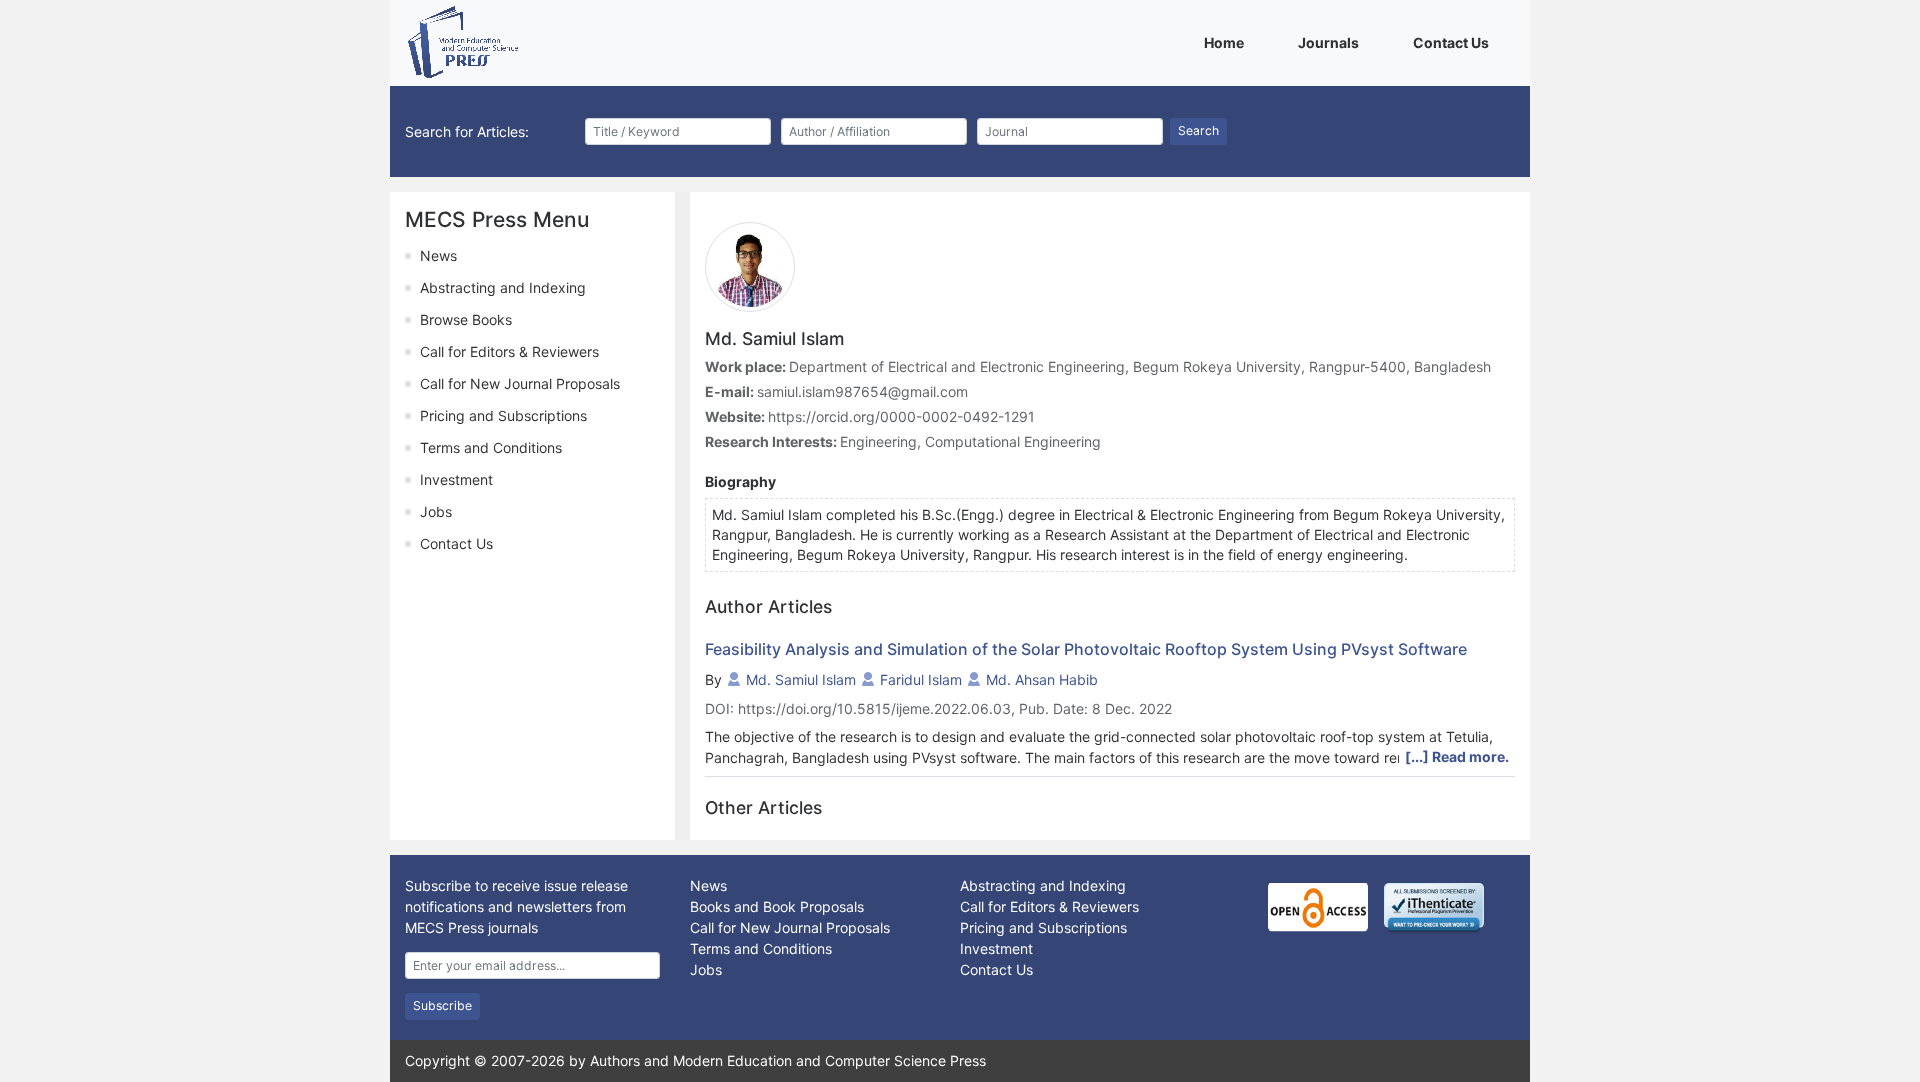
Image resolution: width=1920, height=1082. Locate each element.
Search (1198, 130)
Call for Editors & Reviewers (509, 351)
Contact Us (1454, 42)
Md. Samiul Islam (801, 679)
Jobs (436, 511)
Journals (1332, 42)
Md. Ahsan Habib (1042, 679)
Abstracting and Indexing (503, 287)
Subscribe (442, 1005)
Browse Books (466, 319)
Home (1227, 42)
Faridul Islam (921, 679)
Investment (456, 479)
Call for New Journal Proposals (520, 383)
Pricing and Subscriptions (503, 415)
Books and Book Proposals (777, 906)
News (438, 255)
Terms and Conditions (491, 447)
